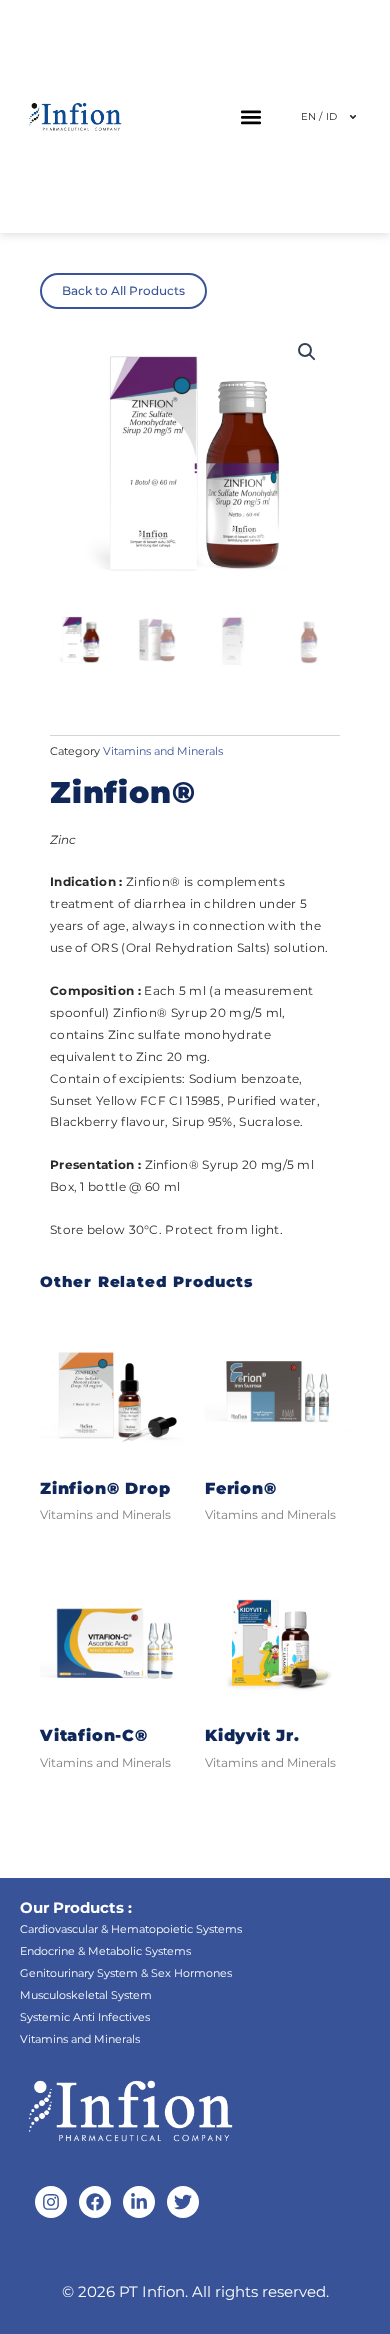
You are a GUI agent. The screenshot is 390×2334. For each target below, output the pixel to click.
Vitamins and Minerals (163, 751)
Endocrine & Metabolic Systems (105, 1951)
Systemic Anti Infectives (85, 2017)
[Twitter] (183, 2202)
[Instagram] (51, 2202)
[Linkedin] (139, 2202)
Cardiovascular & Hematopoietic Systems (131, 1929)
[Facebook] (95, 2202)
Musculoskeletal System (86, 1995)
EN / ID (319, 116)
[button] (251, 116)
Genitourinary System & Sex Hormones (126, 1973)
